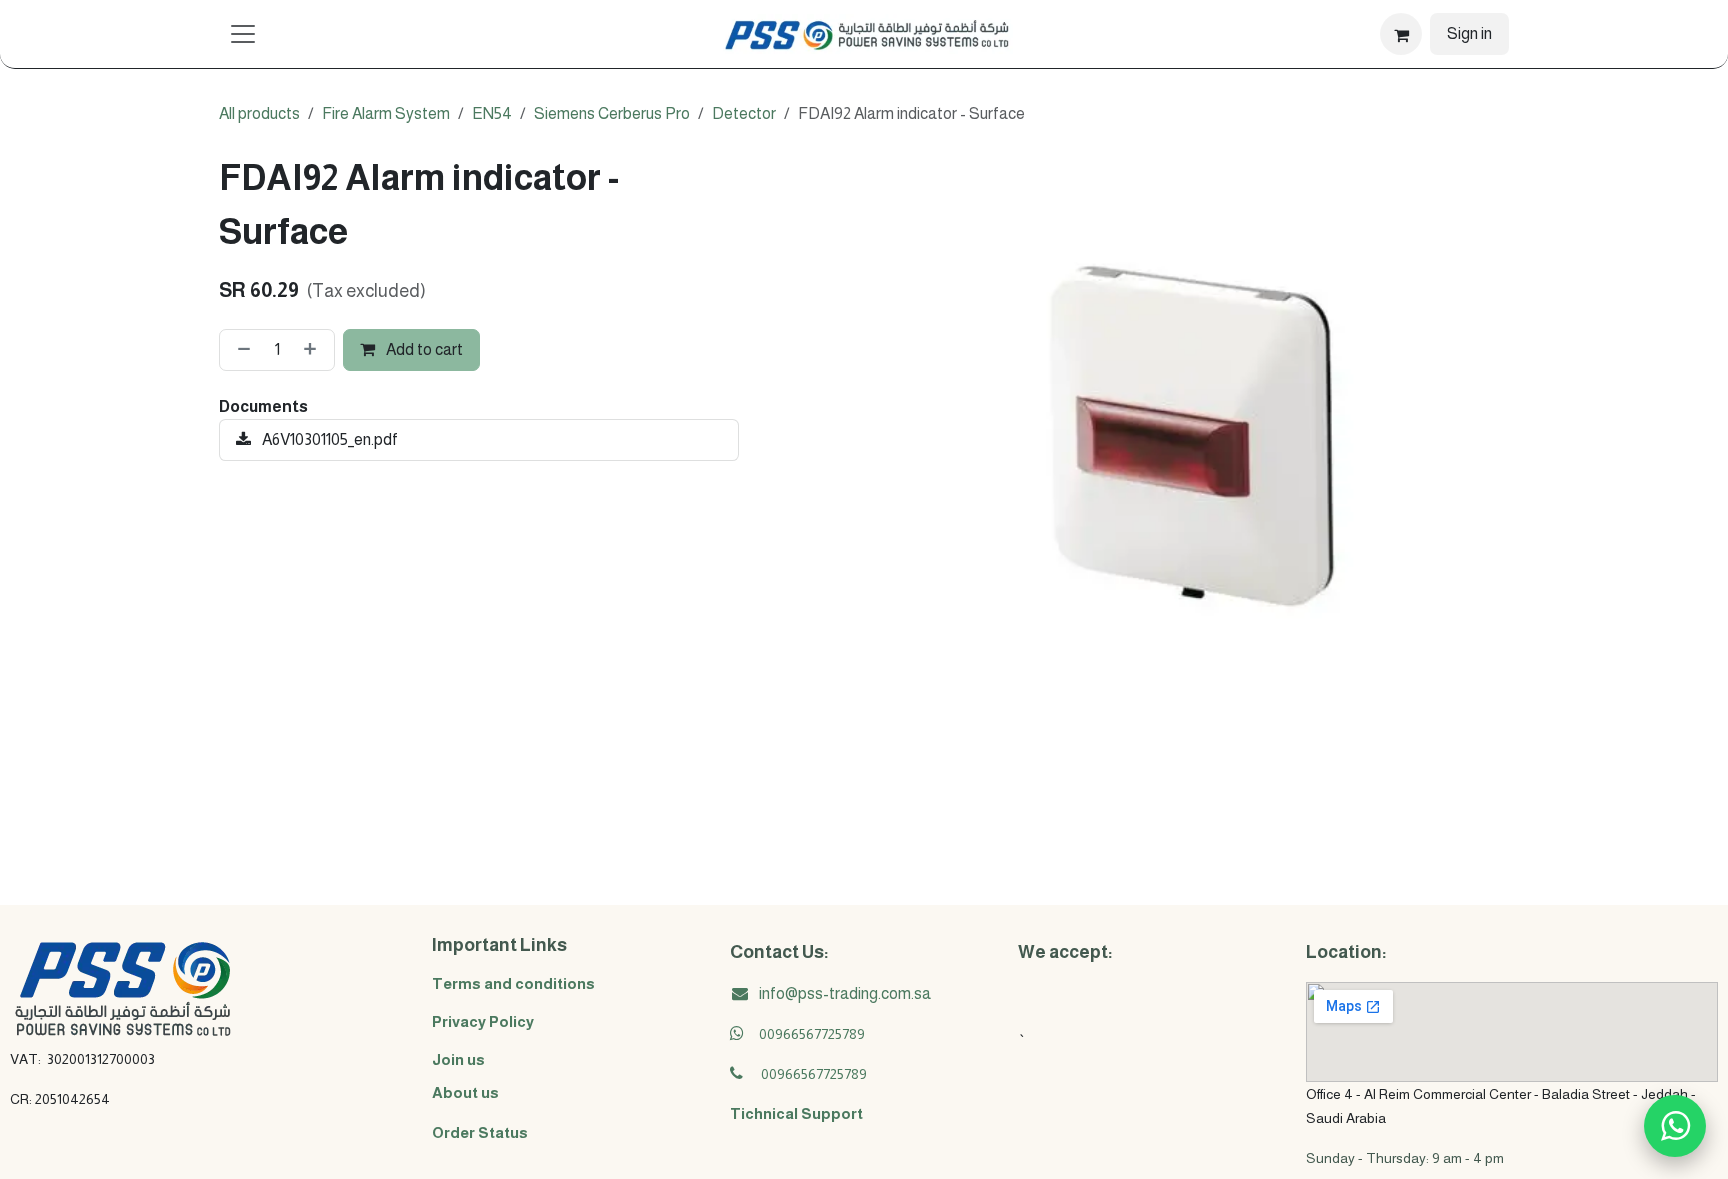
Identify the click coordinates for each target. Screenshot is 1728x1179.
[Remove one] (240, 350)
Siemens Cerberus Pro (612, 113)
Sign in (1469, 33)
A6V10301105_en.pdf (328, 439)
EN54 (492, 113)
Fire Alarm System (386, 113)
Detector (744, 113)
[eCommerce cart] (1401, 34)
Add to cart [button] (423, 349)
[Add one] (314, 350)
